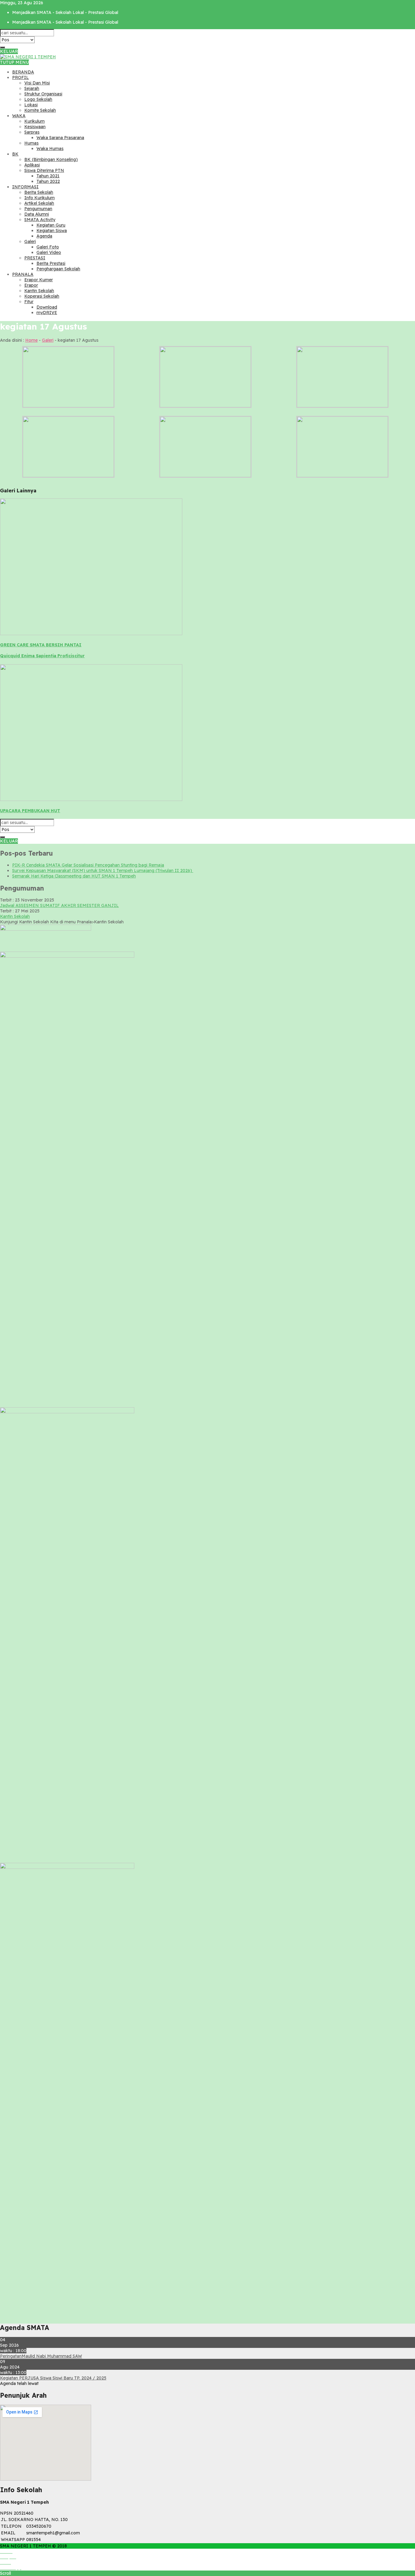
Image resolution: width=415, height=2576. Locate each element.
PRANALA (23, 274)
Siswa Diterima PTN (44, 170)
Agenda (44, 236)
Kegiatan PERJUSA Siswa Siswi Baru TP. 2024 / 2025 (53, 2378)
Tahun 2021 (48, 176)
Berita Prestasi (51, 263)
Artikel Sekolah (39, 203)
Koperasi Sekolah (42, 296)
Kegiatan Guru (51, 225)
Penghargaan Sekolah (58, 269)
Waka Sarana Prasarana (60, 138)
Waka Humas (50, 149)
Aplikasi (32, 165)
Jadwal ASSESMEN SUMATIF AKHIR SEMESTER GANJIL (59, 905)
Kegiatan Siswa (52, 231)
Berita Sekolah (39, 192)
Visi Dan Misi (37, 83)
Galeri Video (49, 252)
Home (31, 340)
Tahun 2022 (48, 181)
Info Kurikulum (39, 198)
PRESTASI (35, 258)
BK (15, 154)
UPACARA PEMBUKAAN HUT (30, 811)
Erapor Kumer (39, 280)
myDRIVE (47, 313)
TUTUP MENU (14, 62)
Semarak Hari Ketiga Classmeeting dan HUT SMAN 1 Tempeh (74, 876)
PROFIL (21, 77)
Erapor (31, 285)
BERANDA (23, 72)
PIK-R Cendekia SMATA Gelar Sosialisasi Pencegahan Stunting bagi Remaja (88, 865)
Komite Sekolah (40, 110)
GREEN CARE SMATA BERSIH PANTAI (41, 645)
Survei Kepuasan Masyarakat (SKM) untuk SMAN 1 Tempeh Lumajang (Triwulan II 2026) (103, 871)
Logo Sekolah (38, 99)
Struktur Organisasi (43, 94)
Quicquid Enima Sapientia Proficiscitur (42, 656)
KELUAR (9, 51)
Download (47, 307)
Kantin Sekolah (39, 291)
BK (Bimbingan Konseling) (51, 159)
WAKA (19, 116)
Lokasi (31, 105)
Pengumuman (38, 209)
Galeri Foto (48, 247)
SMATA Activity (40, 220)
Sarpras (32, 132)
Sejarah (32, 88)
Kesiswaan (35, 127)
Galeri (30, 241)
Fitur (29, 302)
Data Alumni (37, 214)
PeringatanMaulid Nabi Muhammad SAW (41, 2356)
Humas (31, 143)
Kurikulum (34, 121)
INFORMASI (25, 187)
